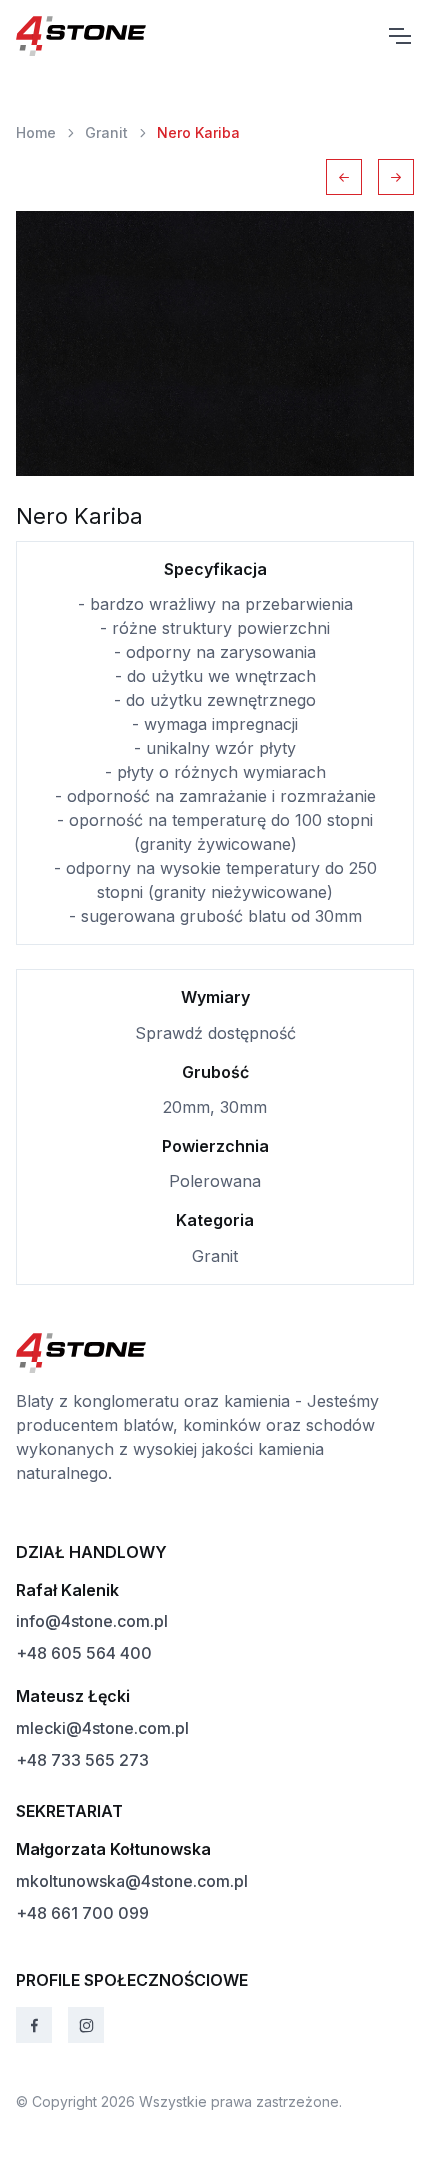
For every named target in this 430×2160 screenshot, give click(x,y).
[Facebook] (34, 2025)
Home (36, 132)
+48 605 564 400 (84, 1653)
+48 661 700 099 (82, 1913)
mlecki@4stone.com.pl (102, 1728)
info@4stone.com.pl (92, 1621)
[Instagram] (86, 2025)
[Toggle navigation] (399, 36)
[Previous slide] (344, 177)
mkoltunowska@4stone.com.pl (132, 1881)
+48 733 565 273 (82, 1760)
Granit (106, 132)
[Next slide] (396, 177)
